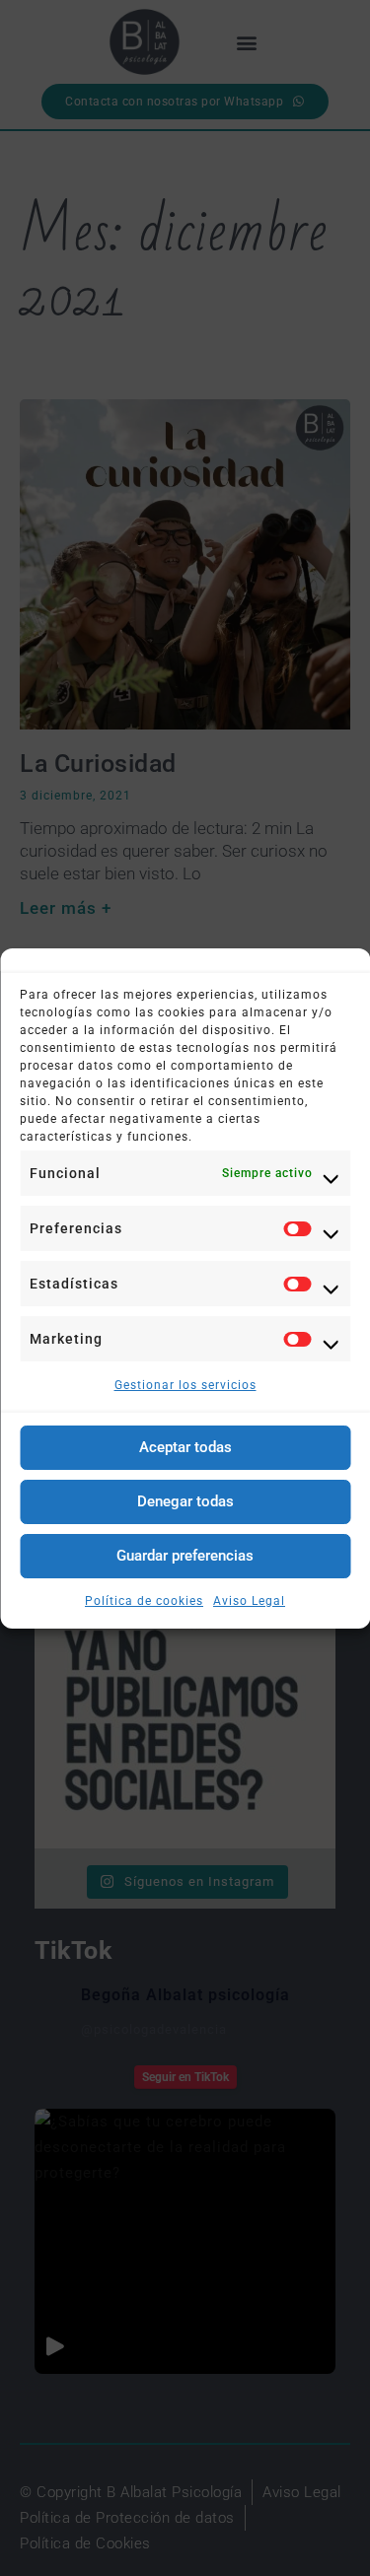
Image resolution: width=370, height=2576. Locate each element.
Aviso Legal (249, 1601)
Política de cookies (144, 1601)
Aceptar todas (185, 1447)
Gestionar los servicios (185, 1385)
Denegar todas (185, 1501)
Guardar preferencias (185, 1556)
